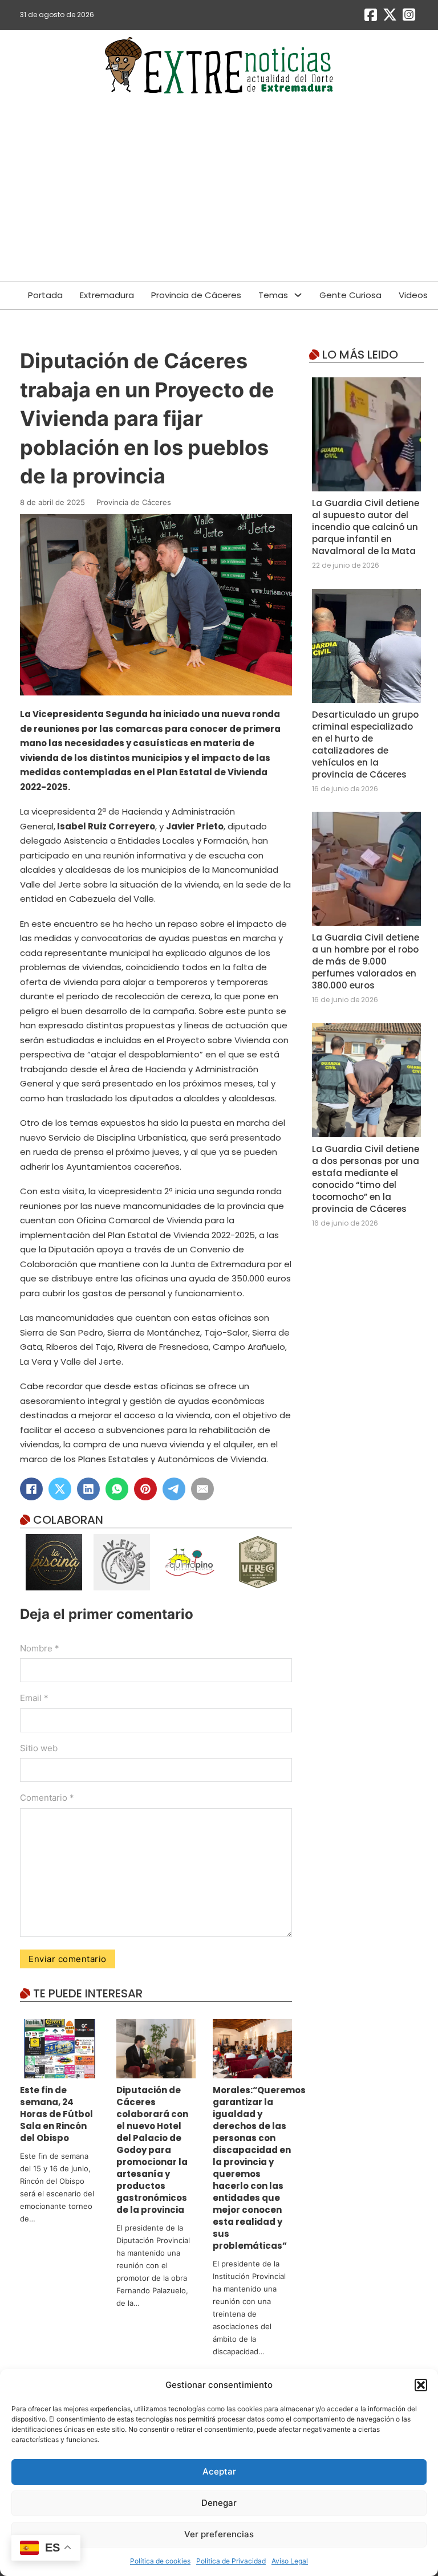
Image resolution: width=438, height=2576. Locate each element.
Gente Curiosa (350, 295)
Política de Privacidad (231, 2561)
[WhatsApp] (117, 1489)
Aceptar (219, 2471)
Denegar (219, 2503)
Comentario (47, 1798)
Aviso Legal (290, 2561)
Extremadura (107, 295)
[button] (421, 2385)
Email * (34, 1698)
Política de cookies (160, 2561)
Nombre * (40, 1648)
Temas (273, 295)
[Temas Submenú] (298, 295)
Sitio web (39, 1748)
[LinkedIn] (88, 1489)
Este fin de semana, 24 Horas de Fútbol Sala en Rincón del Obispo (56, 2114)
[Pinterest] (145, 1489)
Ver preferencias (219, 2534)
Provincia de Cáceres (196, 295)
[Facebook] (31, 1489)
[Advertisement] (219, 196)
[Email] (202, 1489)
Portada (45, 295)
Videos (413, 295)
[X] (60, 1489)
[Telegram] (174, 1489)
